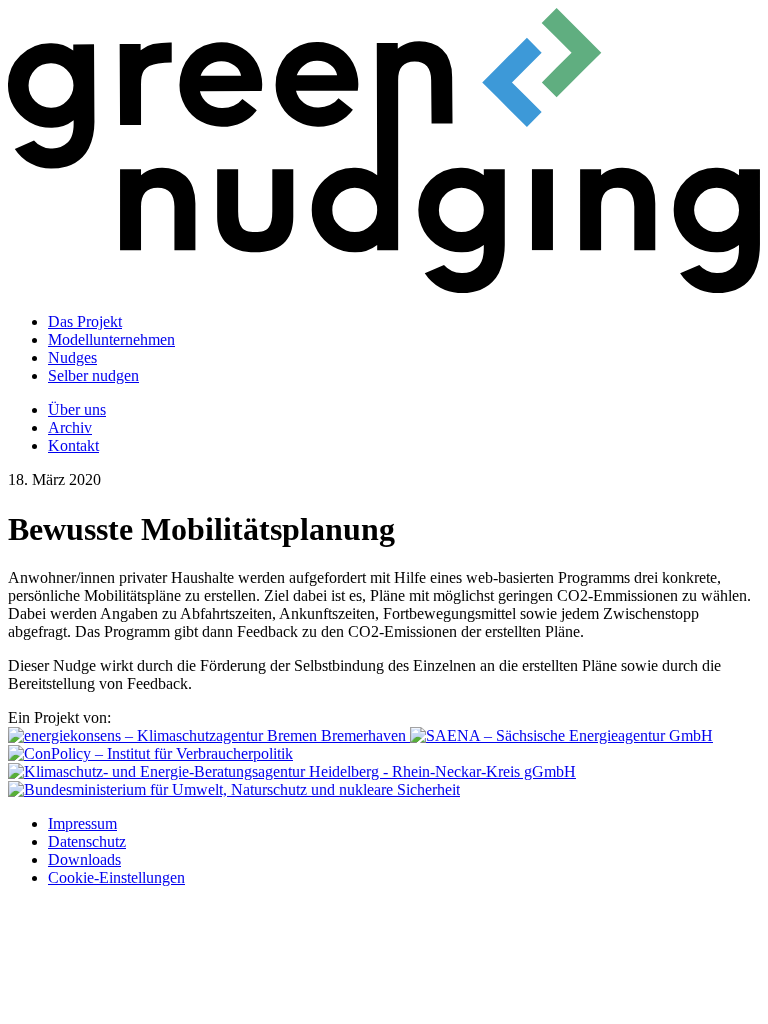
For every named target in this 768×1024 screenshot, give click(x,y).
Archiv (70, 427)
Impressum (82, 823)
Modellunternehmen (111, 339)
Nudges (72, 357)
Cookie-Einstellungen (116, 877)
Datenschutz (87, 841)
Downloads (84, 859)
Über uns (77, 409)
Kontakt (73, 445)
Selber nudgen (93, 375)
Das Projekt (85, 321)
